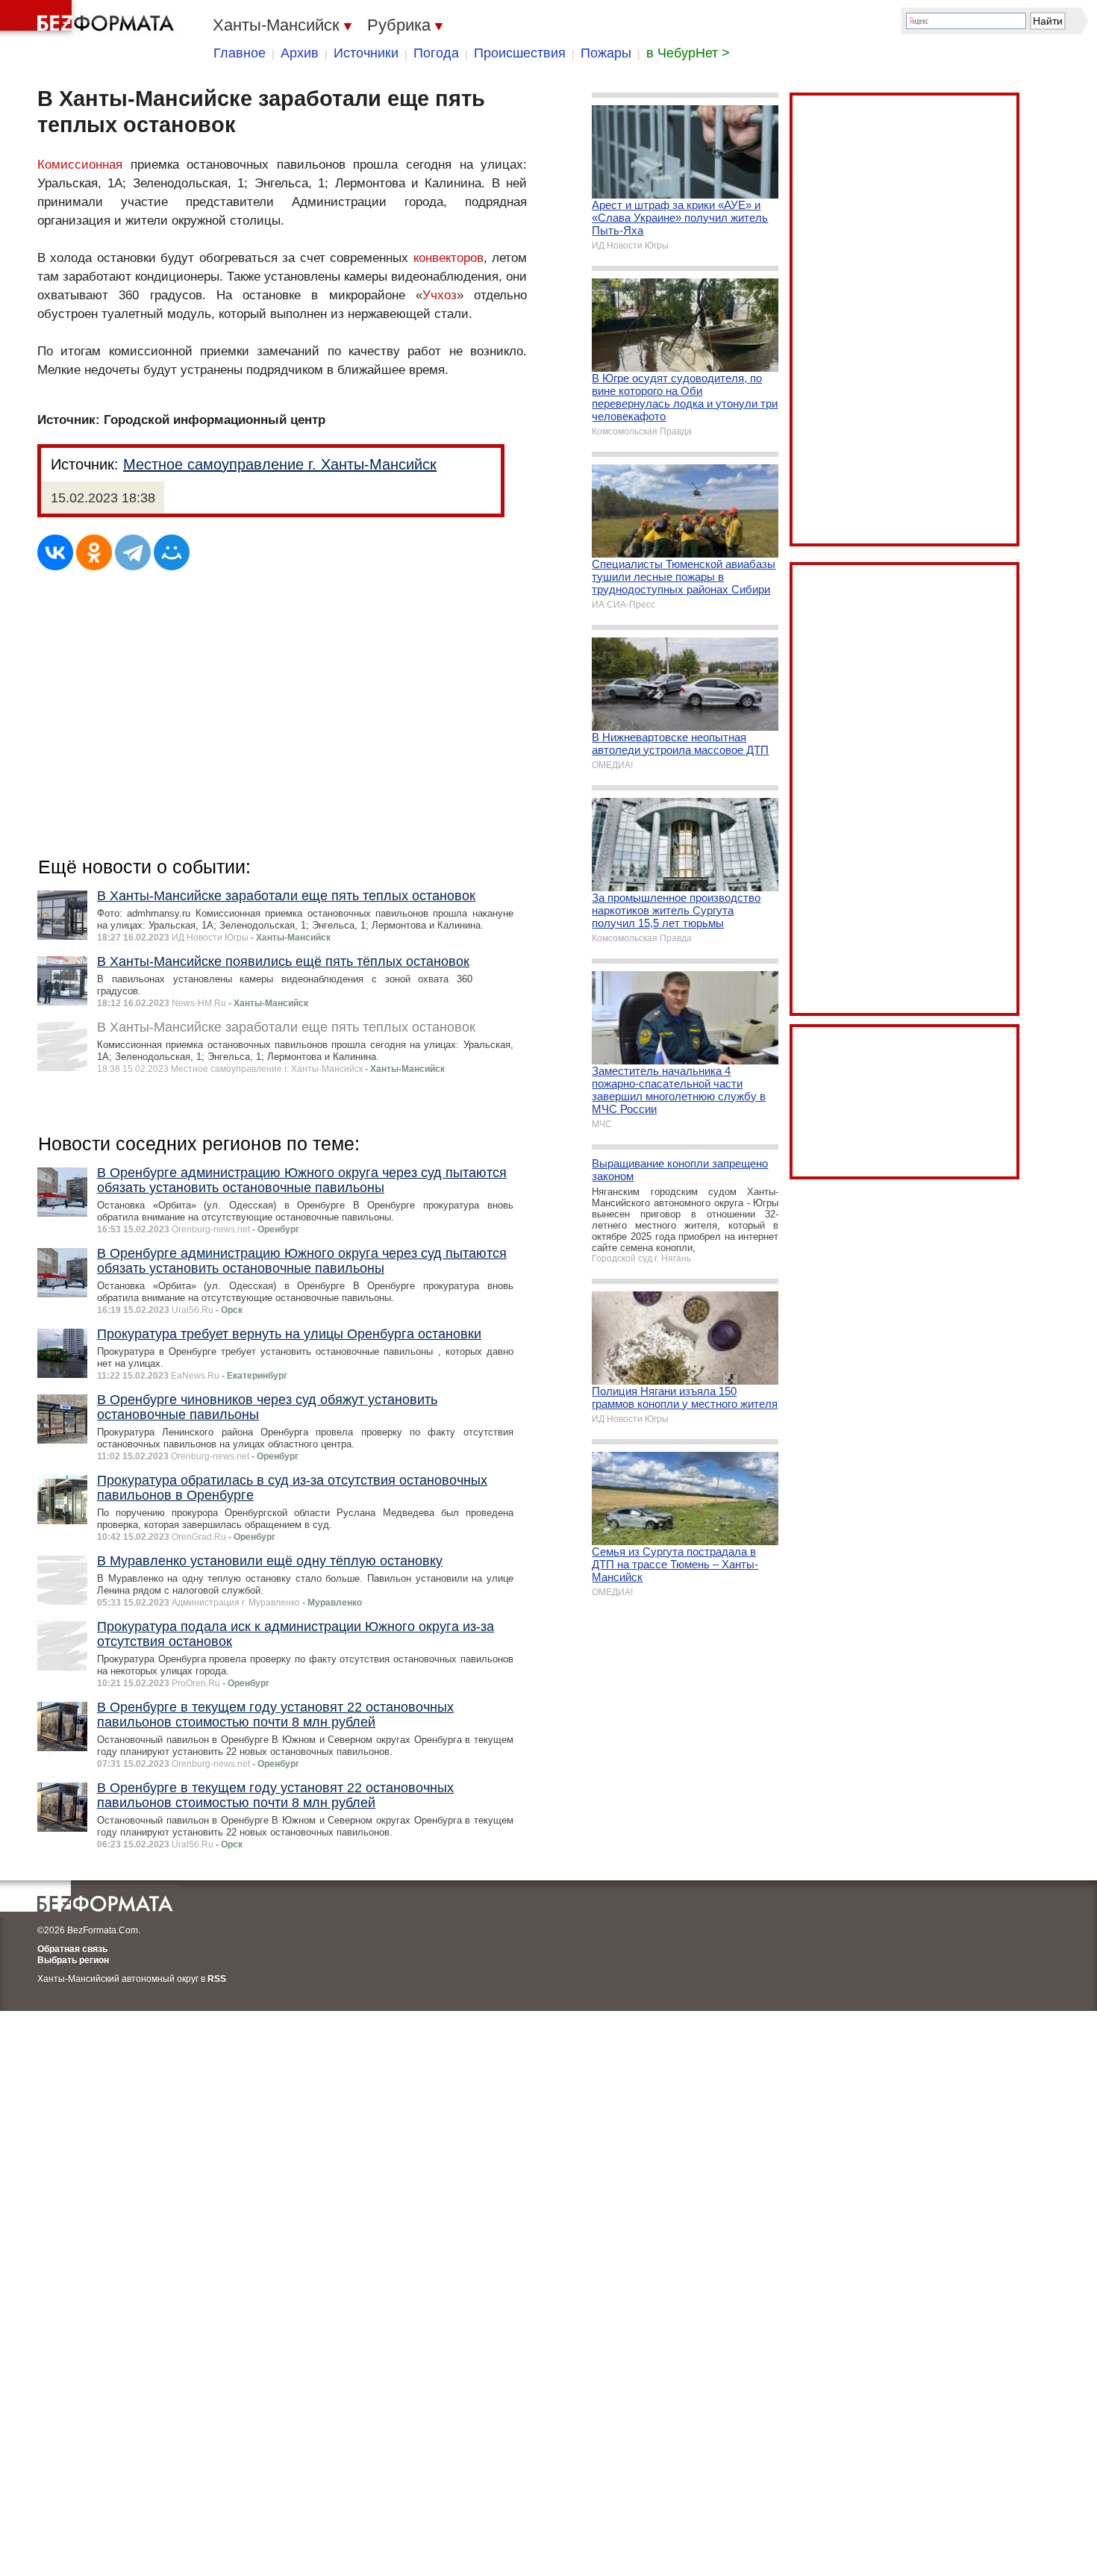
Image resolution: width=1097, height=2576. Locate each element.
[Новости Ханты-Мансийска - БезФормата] (90, 19)
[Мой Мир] (172, 552)
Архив (300, 53)
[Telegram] (133, 552)
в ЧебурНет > (688, 53)
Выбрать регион (73, 1960)
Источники (366, 53)
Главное (240, 53)
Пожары (606, 53)
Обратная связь (72, 1949)
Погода (436, 53)
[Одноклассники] (94, 552)
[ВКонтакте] (55, 552)
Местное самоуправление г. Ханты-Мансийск (280, 464)
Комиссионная (80, 165)
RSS (217, 1979)
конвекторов (449, 258)
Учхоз (440, 295)
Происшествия (520, 53)
